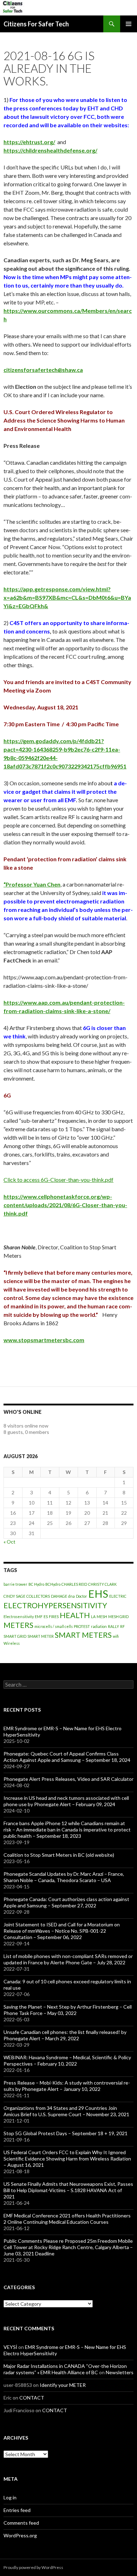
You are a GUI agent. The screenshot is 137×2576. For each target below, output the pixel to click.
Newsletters (120, 2372)
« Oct (9, 1542)
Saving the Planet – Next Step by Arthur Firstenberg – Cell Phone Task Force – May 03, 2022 (68, 2010)
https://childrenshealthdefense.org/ (50, 150)
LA (93, 1617)
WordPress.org (20, 2535)
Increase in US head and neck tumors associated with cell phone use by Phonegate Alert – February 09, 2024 (66, 1801)
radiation (99, 1626)
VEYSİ (10, 2347)
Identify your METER (63, 2385)
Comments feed (21, 2523)
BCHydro (53, 1584)
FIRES (54, 1617)
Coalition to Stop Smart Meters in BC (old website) (59, 1855)
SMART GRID (15, 1636)
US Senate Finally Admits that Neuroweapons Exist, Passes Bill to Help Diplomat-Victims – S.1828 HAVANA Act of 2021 (68, 2190)
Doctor (81, 1596)
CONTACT (32, 2398)
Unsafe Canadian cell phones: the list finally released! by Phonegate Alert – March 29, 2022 (65, 2035)
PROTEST (82, 1626)
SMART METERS (83, 1635)
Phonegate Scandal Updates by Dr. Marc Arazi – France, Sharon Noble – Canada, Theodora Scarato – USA (64, 1877)
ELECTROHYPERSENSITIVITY (55, 1605)
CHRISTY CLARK (102, 1584)
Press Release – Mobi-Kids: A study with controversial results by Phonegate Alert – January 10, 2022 (67, 2086)
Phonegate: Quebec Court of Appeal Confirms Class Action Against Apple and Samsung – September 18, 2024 (67, 1757)
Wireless (12, 1643)
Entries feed (17, 2510)
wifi (116, 1636)
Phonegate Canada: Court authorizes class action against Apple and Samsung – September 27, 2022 (66, 1902)
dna (71, 1596)
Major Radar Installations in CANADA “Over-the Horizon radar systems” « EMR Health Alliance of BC (65, 2369)
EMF (39, 1617)
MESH (102, 1617)
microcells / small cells (54, 1626)
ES (46, 1617)
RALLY (113, 1626)
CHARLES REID (74, 1584)
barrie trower (15, 1584)
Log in (10, 2497)
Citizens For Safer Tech (36, 24)
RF (122, 1626)
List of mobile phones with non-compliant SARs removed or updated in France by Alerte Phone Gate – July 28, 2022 (68, 1959)
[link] (43, 370)
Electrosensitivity (19, 1617)
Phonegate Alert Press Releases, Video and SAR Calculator (68, 1779)
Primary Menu (129, 24)
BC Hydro (36, 1584)
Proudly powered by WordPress (33, 2567)
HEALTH (75, 1615)
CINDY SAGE (14, 1596)
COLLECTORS (38, 1596)
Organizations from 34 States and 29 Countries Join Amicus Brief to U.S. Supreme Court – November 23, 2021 (66, 2111)
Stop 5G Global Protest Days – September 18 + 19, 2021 (66, 2133)
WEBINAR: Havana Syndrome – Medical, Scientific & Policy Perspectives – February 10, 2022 (67, 2060)
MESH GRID (118, 1617)
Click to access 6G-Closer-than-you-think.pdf (58, 1180)
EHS (98, 1594)
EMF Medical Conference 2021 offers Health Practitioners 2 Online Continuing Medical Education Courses (67, 2219)
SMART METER (41, 1636)
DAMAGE (59, 1596)
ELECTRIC (118, 1596)
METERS (18, 1625)
